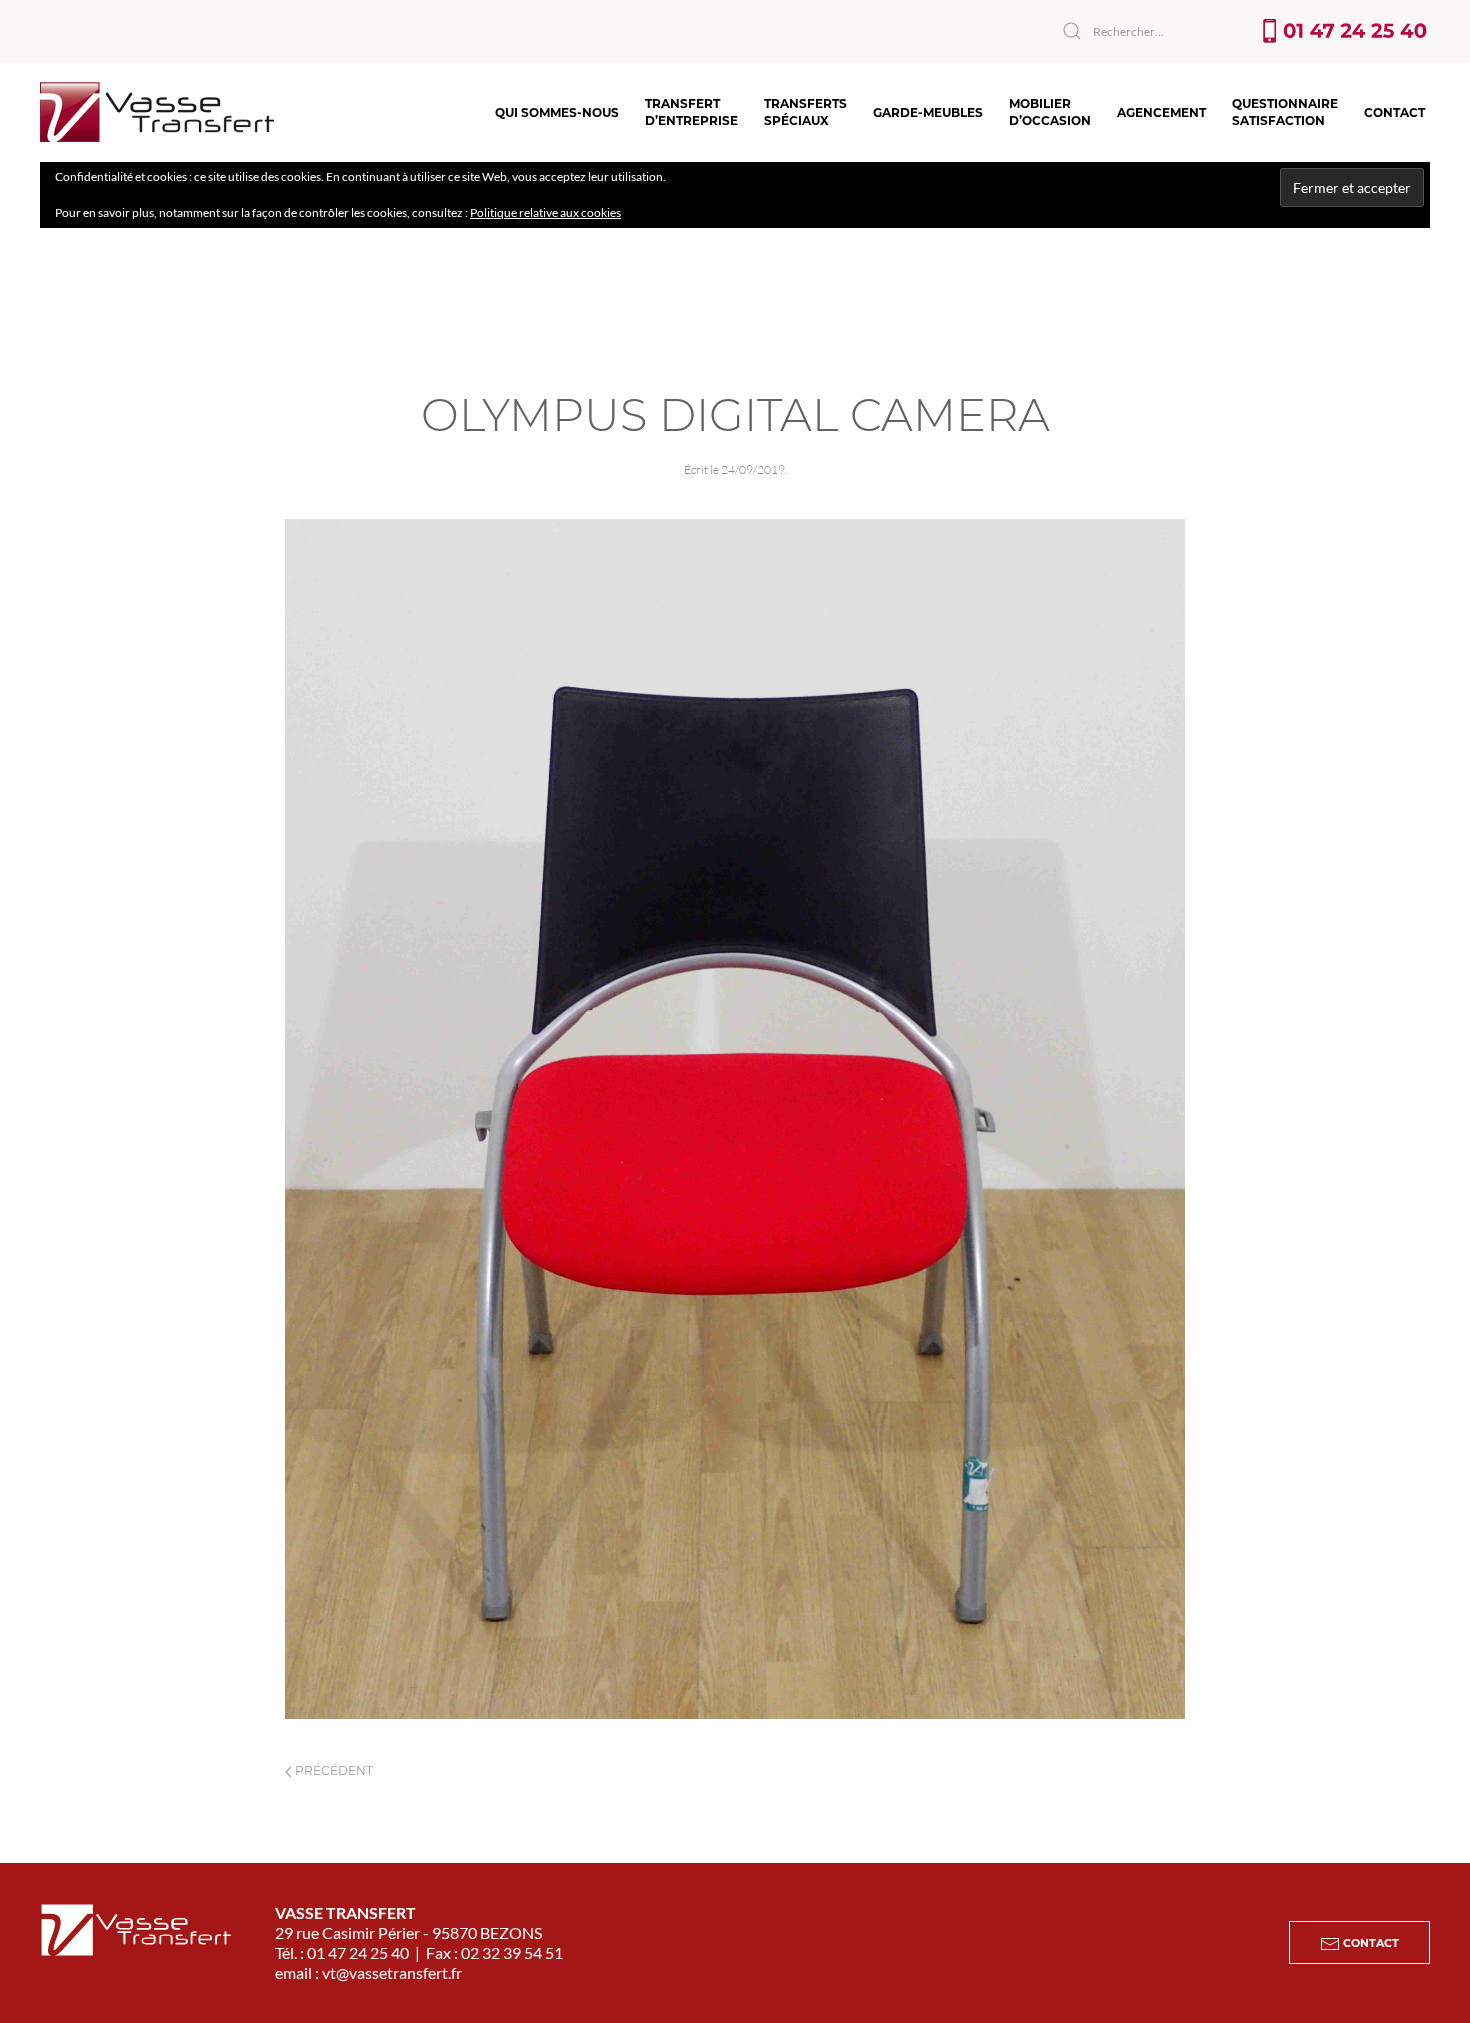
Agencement (1161, 112)
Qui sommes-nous (557, 112)
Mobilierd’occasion (1050, 112)
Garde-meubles (928, 112)
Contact (1394, 112)
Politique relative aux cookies (545, 212)
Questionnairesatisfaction (1285, 112)
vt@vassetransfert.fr (392, 1972)
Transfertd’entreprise (691, 112)
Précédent (332, 1770)
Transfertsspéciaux (805, 112)
